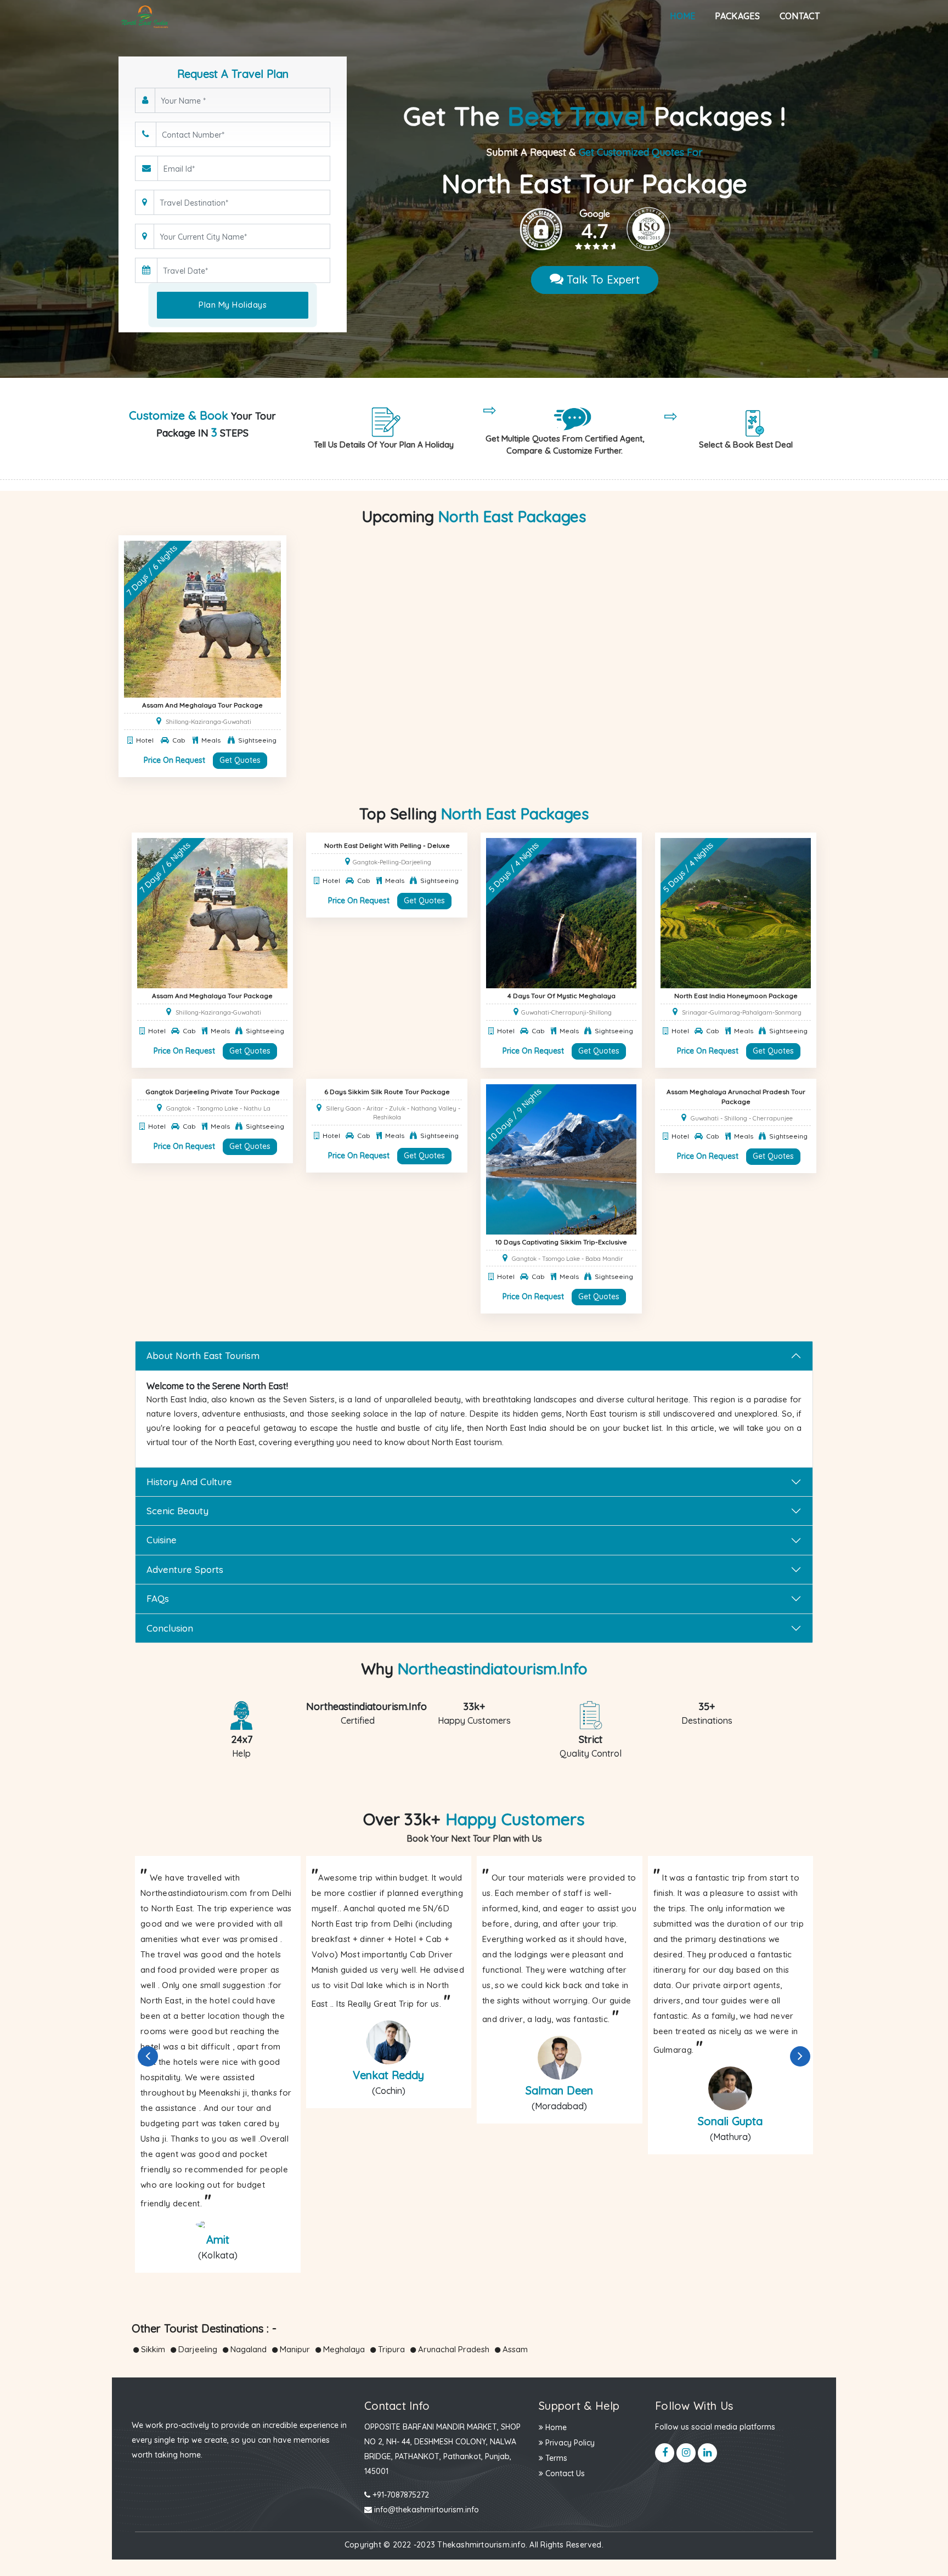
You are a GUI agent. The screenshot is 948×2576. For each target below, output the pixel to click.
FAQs (158, 1598)
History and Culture (189, 1482)
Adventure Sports (185, 1569)
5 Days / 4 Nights (514, 867)
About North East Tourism (203, 1355)
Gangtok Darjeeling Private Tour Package (213, 1092)
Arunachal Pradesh (453, 2349)
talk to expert (602, 279)
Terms (555, 2458)
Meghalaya (343, 2349)
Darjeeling (197, 2349)
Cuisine (162, 1540)
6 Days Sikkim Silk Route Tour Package (387, 1092)
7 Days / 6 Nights (152, 570)
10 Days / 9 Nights (515, 1115)
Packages (737, 16)
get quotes (240, 760)
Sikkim (152, 2349)
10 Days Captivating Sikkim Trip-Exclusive (561, 1242)
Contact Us (564, 2473)
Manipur (294, 2349)
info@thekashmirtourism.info (425, 2510)
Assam (514, 2349)
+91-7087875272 (400, 2495)
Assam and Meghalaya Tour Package (202, 705)
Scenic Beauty (177, 1511)
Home (682, 16)
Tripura (390, 2349)
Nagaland (247, 2349)
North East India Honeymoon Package (736, 996)
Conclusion (170, 1628)
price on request (174, 760)
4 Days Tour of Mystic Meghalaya (562, 996)
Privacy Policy (569, 2443)
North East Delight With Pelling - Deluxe (387, 845)
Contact (800, 16)
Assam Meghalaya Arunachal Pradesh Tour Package (736, 1097)
